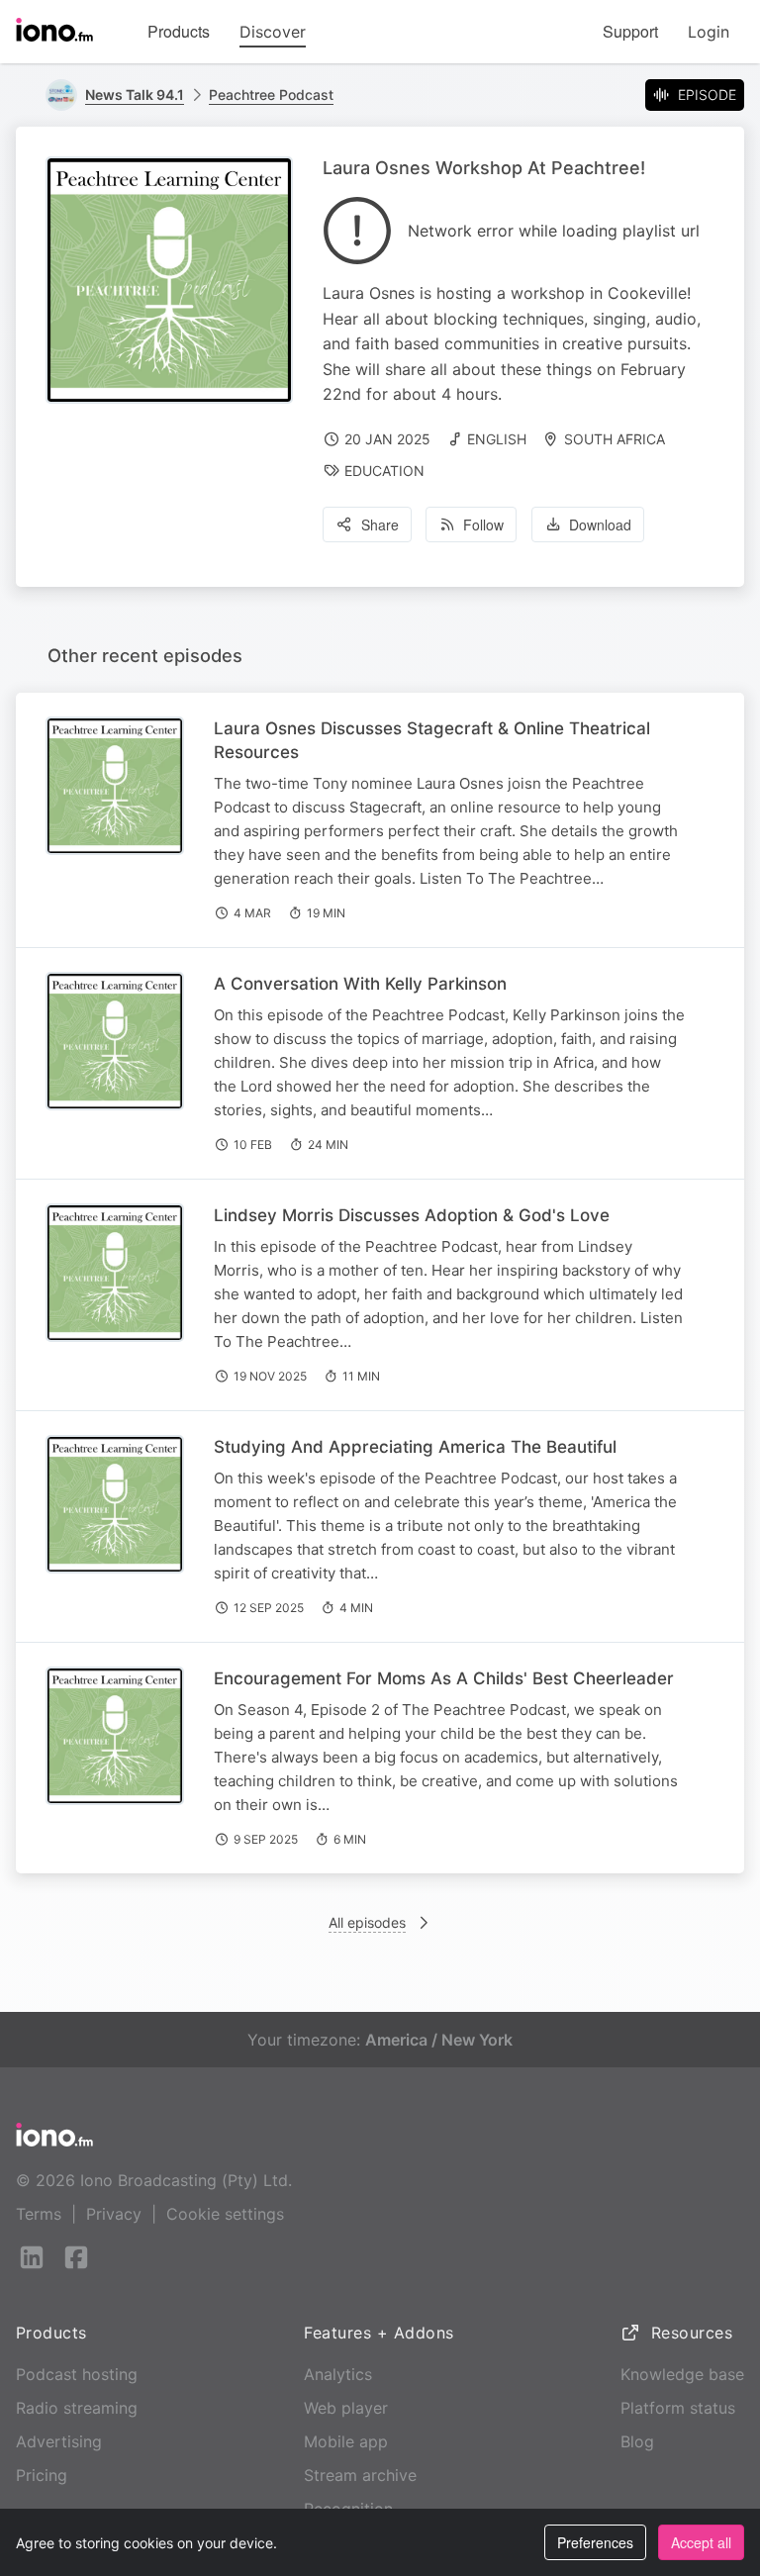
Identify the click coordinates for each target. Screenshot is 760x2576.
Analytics (338, 2374)
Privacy (114, 2214)
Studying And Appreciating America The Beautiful (415, 1447)
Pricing (42, 2475)
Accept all (701, 2542)
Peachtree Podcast (271, 95)
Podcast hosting (77, 2374)
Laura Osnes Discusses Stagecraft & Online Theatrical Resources (432, 740)
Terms (39, 2214)
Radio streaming (77, 2408)
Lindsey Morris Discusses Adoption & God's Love (412, 1215)
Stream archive (360, 2475)
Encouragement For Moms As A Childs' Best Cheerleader (444, 1678)
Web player (346, 2408)
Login (709, 32)
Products (179, 31)
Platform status (678, 2408)
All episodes (367, 1922)
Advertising (59, 2441)
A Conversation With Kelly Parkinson (360, 984)
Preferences (595, 2542)
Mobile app (346, 2441)
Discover (273, 32)
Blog (637, 2441)
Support (630, 31)
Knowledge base (682, 2374)
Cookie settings (225, 2214)
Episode (707, 95)
